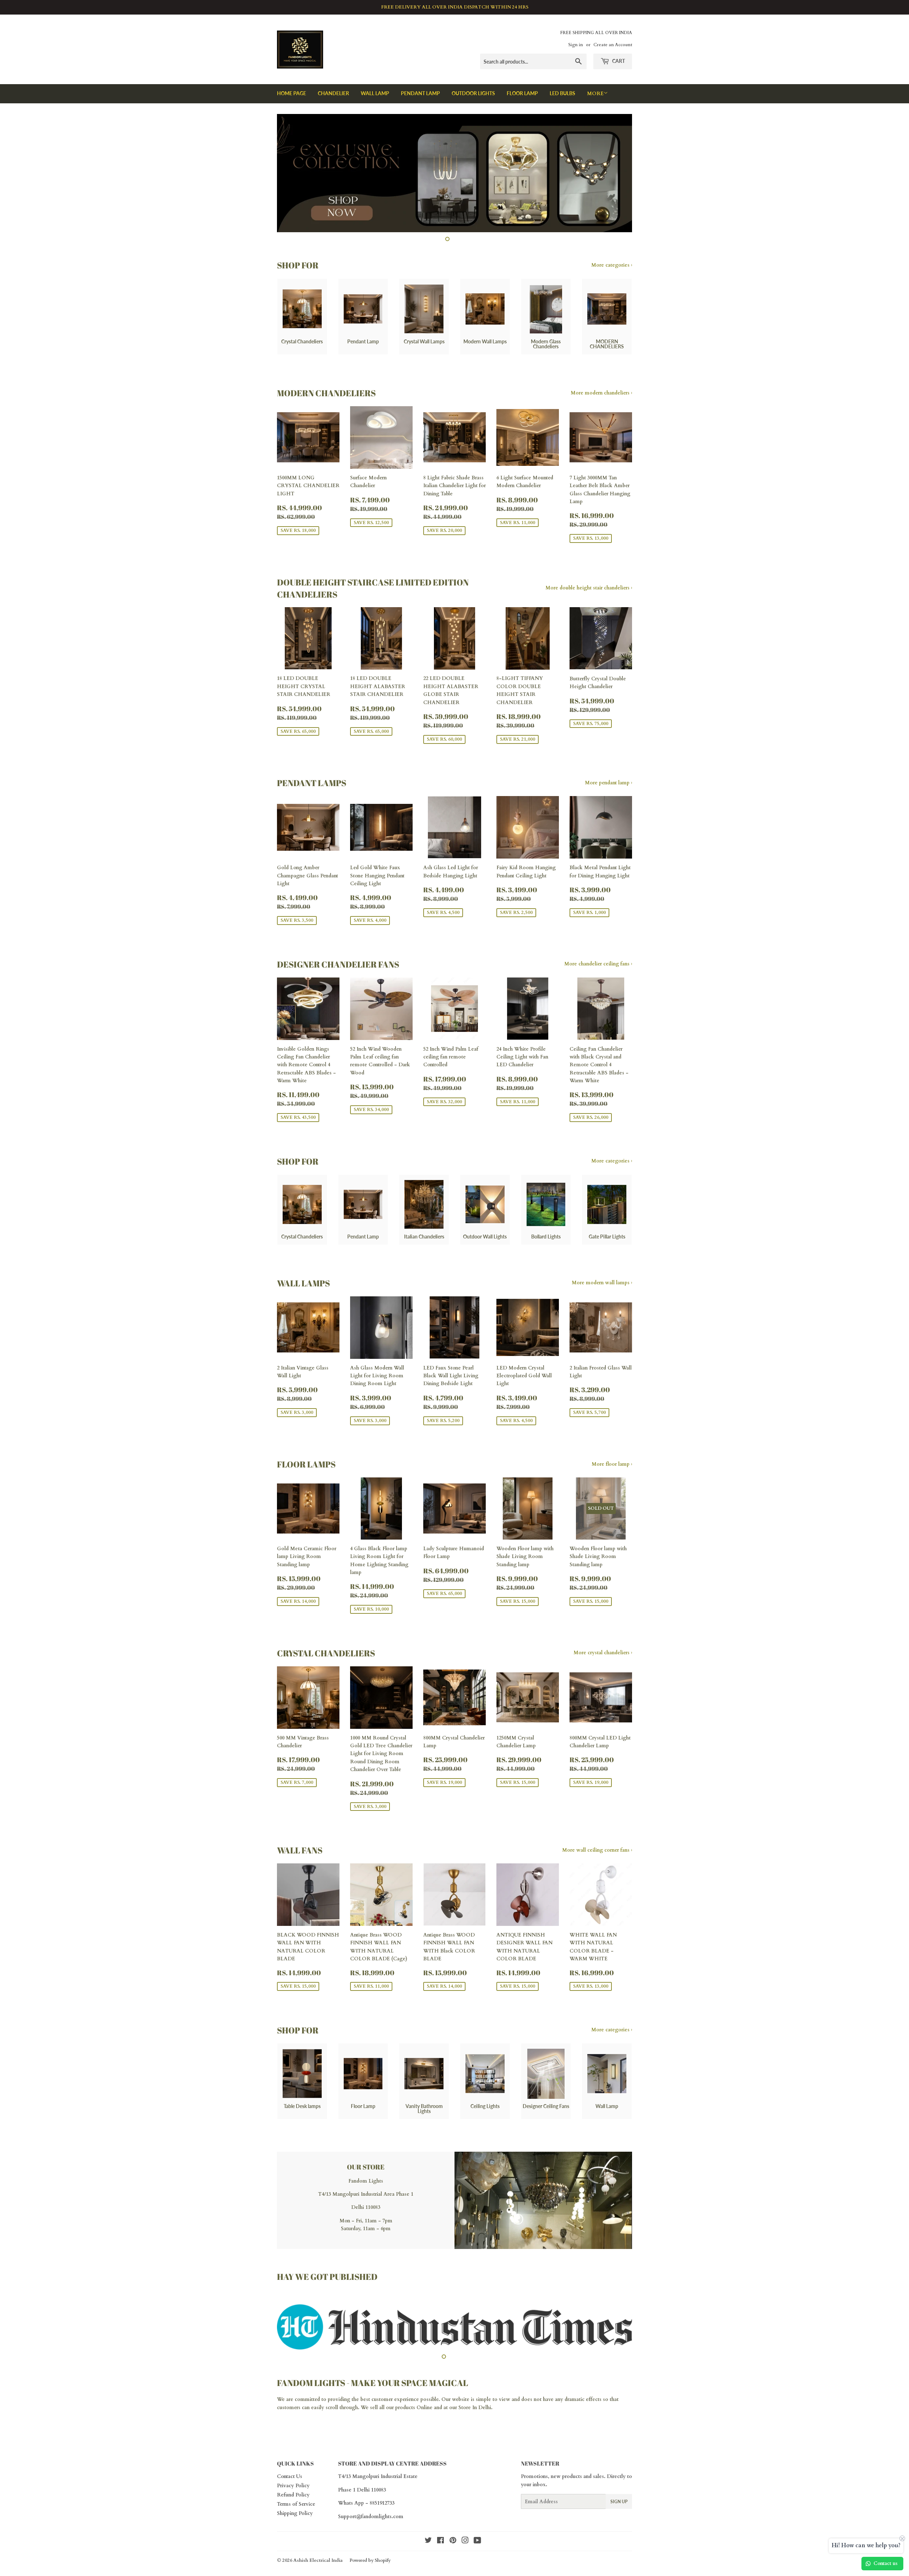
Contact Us (290, 2484)
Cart (618, 61)
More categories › (612, 265)
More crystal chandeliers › (603, 1653)
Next (617, 173)
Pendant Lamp (420, 93)
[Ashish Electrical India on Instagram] (465, 2549)
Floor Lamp (522, 93)
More (595, 94)
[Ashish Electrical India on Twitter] (428, 2549)
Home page (292, 93)
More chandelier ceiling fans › (598, 964)
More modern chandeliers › (601, 393)
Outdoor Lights (473, 93)
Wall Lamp (375, 93)
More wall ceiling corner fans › (597, 1850)
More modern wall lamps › (602, 1283)
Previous (292, 173)
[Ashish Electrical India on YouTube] (477, 2549)
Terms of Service (296, 2512)
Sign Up (619, 2509)
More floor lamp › (612, 1464)
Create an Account (613, 45)
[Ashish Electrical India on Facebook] (440, 2549)
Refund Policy (293, 2503)
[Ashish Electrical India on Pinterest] (453, 2549)
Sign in (576, 45)
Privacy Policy (293, 2493)
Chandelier (333, 93)
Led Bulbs (562, 93)
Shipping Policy (295, 2521)
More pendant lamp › (608, 783)
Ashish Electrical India (318, 2568)
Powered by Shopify (370, 2568)
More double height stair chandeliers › (589, 588)
